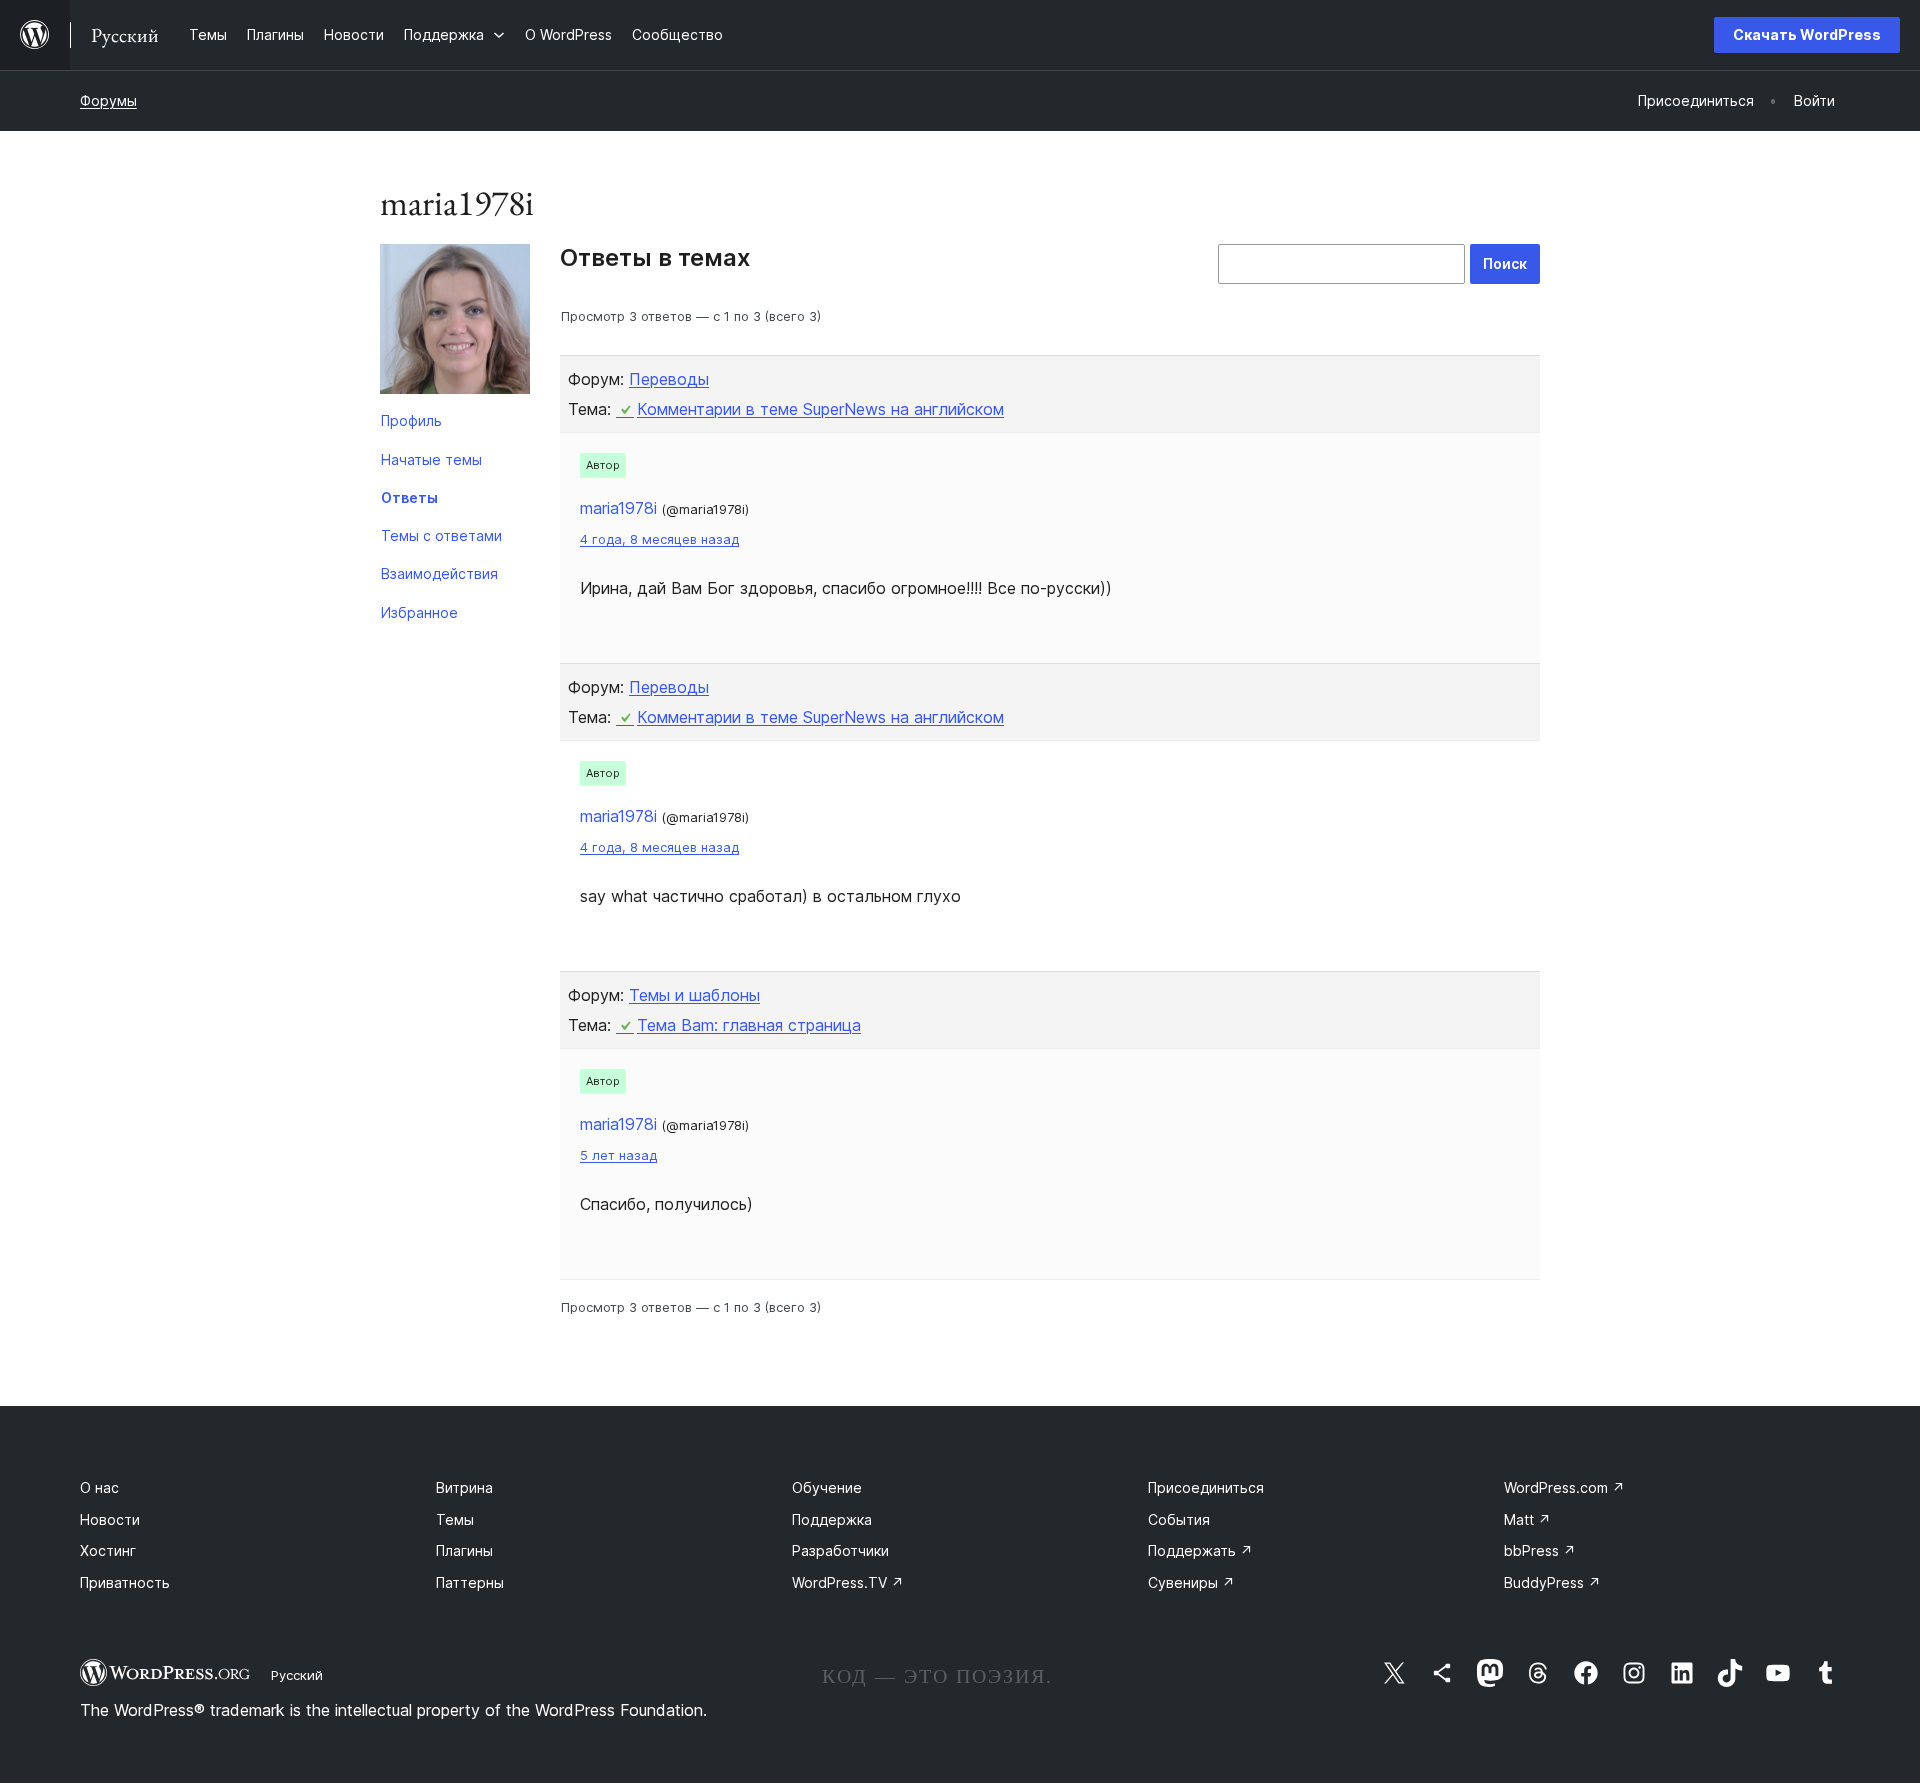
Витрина (464, 1487)
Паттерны (470, 1582)
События (1179, 1519)
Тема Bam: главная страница (749, 1025)
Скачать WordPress (1807, 34)
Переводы (669, 379)
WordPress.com (1564, 1487)
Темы (455, 1519)
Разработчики (840, 1550)
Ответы (409, 497)
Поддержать (1200, 1550)
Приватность (125, 1582)
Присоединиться (1206, 1487)
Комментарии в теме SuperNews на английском (820, 409)
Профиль (411, 420)
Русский (297, 1675)
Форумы (108, 100)
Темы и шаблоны (694, 995)
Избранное (419, 612)
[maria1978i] (455, 323)
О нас (99, 1487)
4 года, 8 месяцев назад (659, 539)
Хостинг (108, 1550)
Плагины (464, 1550)
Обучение (827, 1487)
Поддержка (832, 1519)
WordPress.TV (848, 1582)
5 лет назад (618, 1155)
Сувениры (1191, 1582)
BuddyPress (1552, 1582)
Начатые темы (431, 459)
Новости (110, 1519)
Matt (1527, 1519)
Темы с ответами (441, 535)
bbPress (1540, 1550)
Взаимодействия (439, 573)
